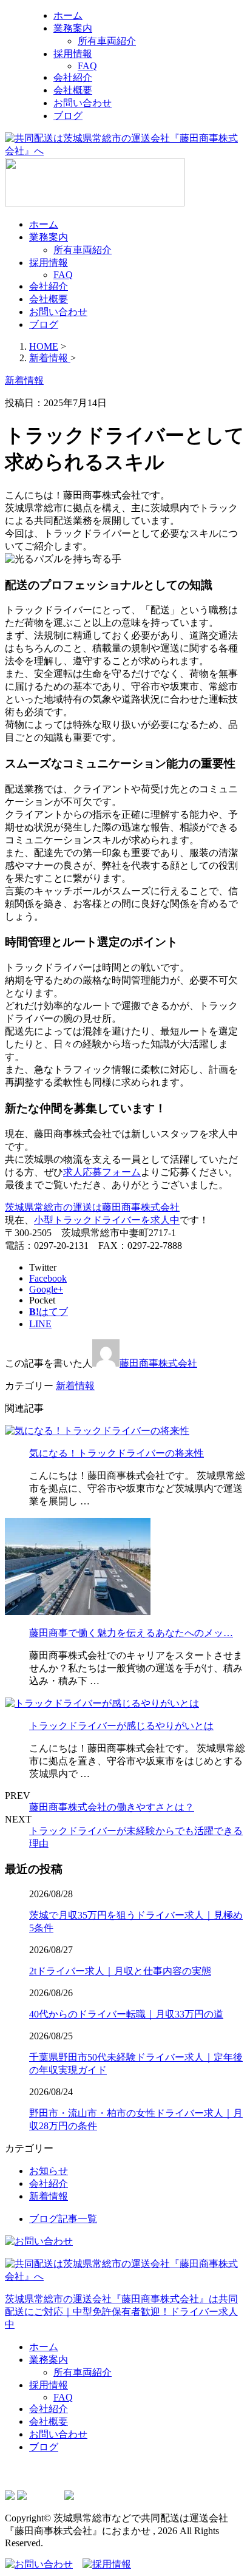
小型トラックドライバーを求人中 (107, 1220)
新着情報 (75, 1386)
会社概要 (73, 90)
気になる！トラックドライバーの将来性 (117, 1453)
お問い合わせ (83, 103)
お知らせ (49, 2171)
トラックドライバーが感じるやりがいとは (121, 1726)
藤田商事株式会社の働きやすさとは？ (112, 1807)
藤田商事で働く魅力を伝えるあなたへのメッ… (131, 1633)
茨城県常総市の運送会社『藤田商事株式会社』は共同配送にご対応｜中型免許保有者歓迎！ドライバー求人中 (121, 2312)
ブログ (68, 116)
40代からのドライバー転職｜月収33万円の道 (126, 2014)
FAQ (87, 66)
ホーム (68, 15)
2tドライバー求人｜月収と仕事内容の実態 (120, 1971)
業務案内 (73, 28)
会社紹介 (73, 77)
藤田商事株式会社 (158, 1363)
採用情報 (73, 54)
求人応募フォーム (102, 1172)
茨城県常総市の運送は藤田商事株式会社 (92, 1207)
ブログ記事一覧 (63, 2219)
